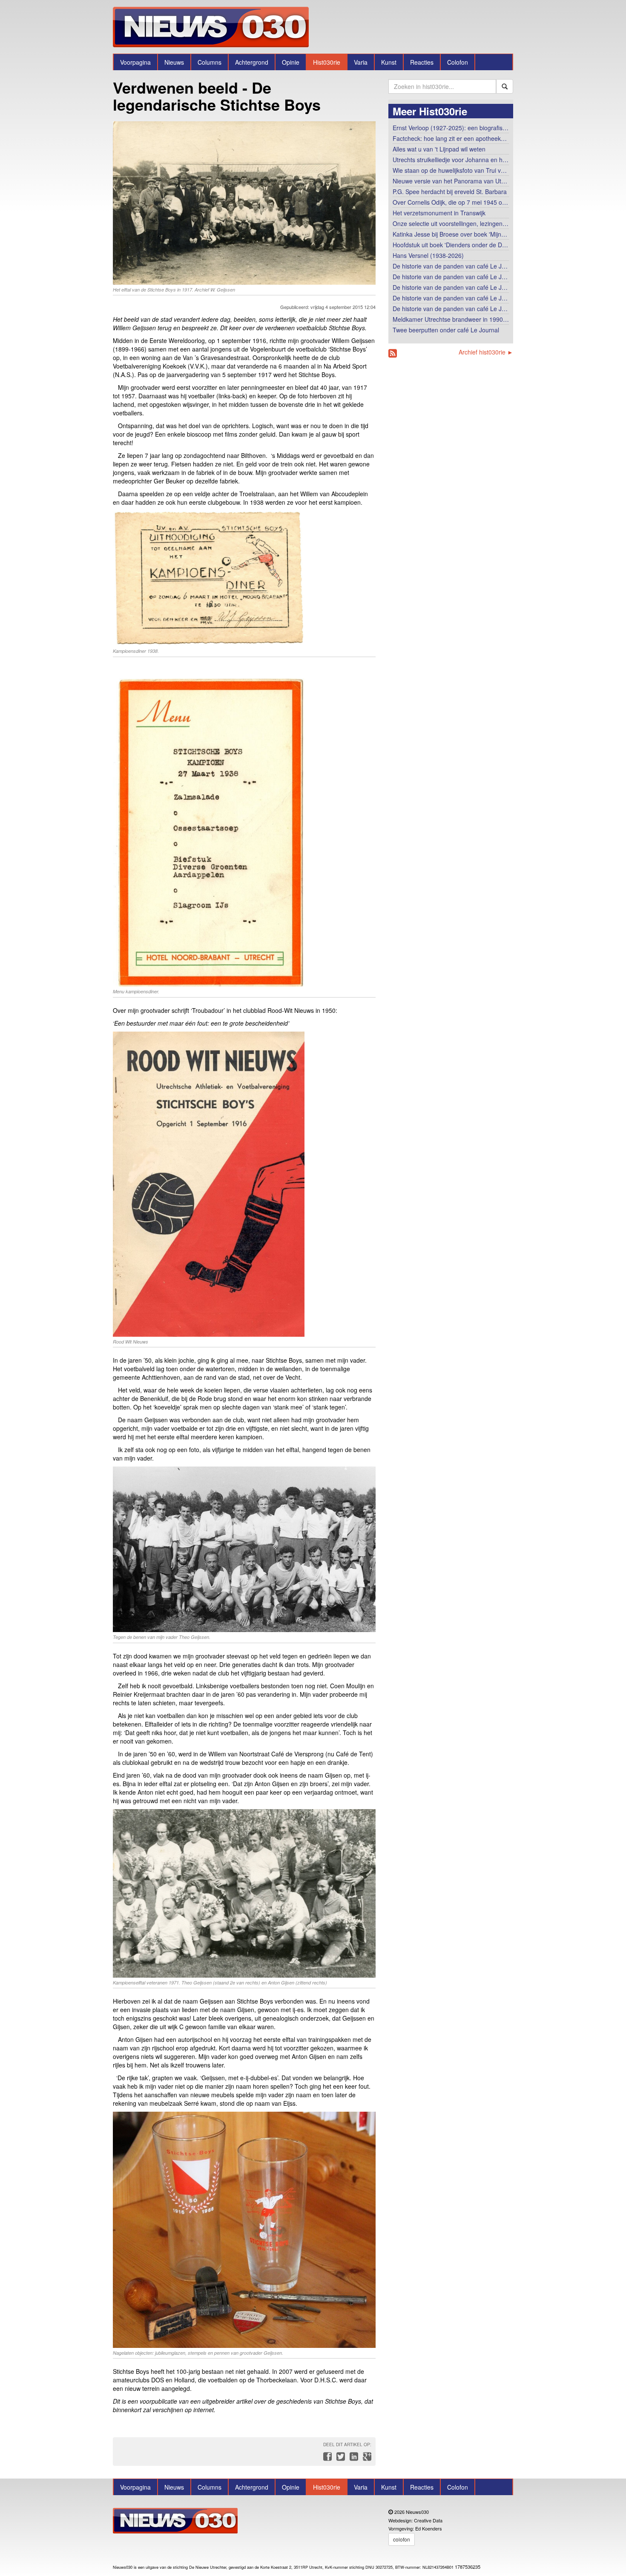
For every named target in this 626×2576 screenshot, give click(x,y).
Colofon (458, 62)
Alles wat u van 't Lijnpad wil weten (439, 149)
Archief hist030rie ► (486, 352)
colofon (402, 2539)
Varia (361, 62)
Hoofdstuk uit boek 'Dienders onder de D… (450, 245)
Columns (210, 62)
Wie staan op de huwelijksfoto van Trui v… (450, 170)
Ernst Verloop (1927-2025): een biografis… (451, 128)
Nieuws (174, 62)
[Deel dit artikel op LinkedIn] (353, 2459)
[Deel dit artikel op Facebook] (326, 2459)
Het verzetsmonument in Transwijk (439, 213)
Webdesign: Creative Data (415, 2520)
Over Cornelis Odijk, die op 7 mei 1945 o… (450, 202)
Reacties (422, 62)
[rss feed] (393, 353)
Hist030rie (327, 62)
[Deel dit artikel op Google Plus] (365, 2459)
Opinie (291, 62)
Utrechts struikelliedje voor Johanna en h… (451, 160)
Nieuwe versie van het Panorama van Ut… (450, 181)
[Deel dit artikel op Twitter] (340, 2459)
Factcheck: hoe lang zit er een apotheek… (450, 138)
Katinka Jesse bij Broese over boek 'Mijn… (450, 234)
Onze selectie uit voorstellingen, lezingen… (451, 223)
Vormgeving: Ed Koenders (415, 2528)
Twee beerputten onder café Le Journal (446, 330)
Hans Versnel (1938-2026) (428, 255)
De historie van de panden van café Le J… (450, 266)
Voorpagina (135, 62)
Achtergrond (252, 62)
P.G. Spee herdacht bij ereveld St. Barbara (450, 192)
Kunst (389, 62)
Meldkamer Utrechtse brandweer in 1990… (451, 319)
